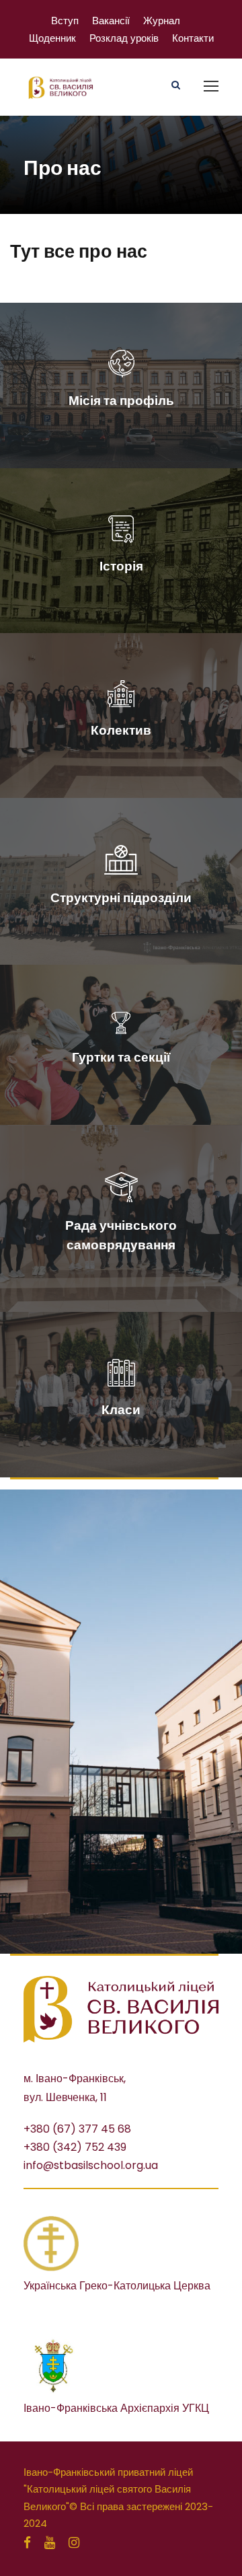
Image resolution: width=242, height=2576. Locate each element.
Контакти (193, 38)
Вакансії (111, 21)
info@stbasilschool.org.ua (91, 2165)
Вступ (65, 21)
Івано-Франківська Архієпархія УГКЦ (116, 2408)
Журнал (162, 21)
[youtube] (50, 2543)
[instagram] (74, 2543)
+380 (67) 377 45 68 (77, 2129)
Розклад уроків (124, 38)
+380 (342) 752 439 (75, 2147)
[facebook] (27, 2543)
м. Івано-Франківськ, (75, 2078)
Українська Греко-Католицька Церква (117, 2286)
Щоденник (52, 38)
